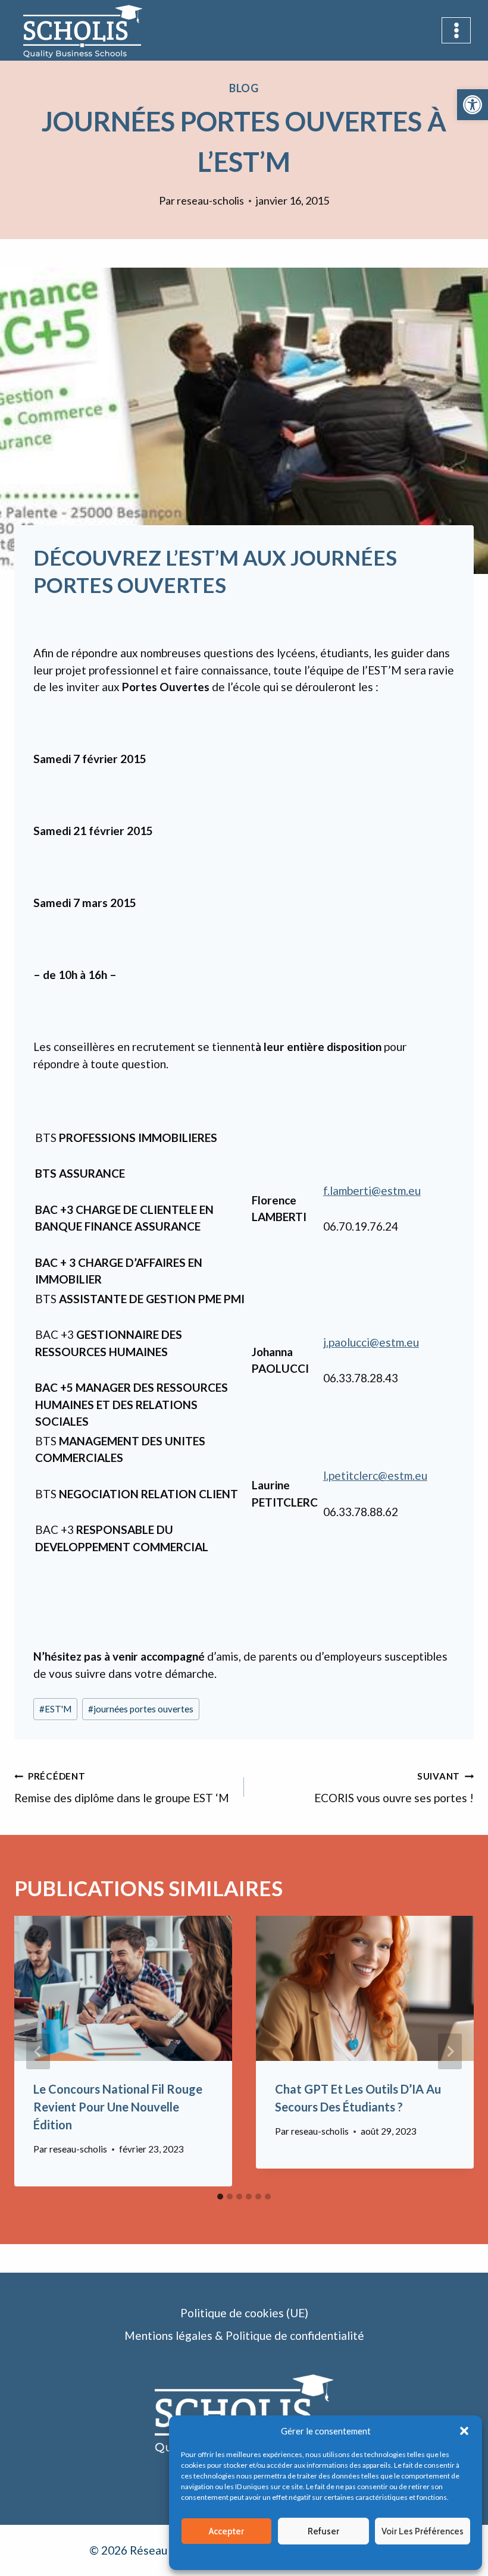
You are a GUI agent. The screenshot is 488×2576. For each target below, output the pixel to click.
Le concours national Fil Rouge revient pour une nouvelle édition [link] (118, 2107)
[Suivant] (450, 2051)
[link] (473, 105)
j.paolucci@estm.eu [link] (371, 1342)
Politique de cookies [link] (249, 2555)
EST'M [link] (55, 1709)
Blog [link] (244, 88)
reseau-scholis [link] (210, 200)
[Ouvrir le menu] (456, 30)
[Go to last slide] (38, 2051)
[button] (464, 2431)
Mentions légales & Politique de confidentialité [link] (361, 2555)
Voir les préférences (423, 2531)
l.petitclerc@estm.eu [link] (375, 1475)
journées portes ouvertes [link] (141, 1709)
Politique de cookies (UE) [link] (244, 2313)
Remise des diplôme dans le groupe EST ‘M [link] (122, 1788)
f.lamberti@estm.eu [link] (372, 1190)
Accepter (226, 2531)
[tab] (220, 2197)
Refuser (323, 2531)
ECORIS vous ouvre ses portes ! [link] (394, 1788)
